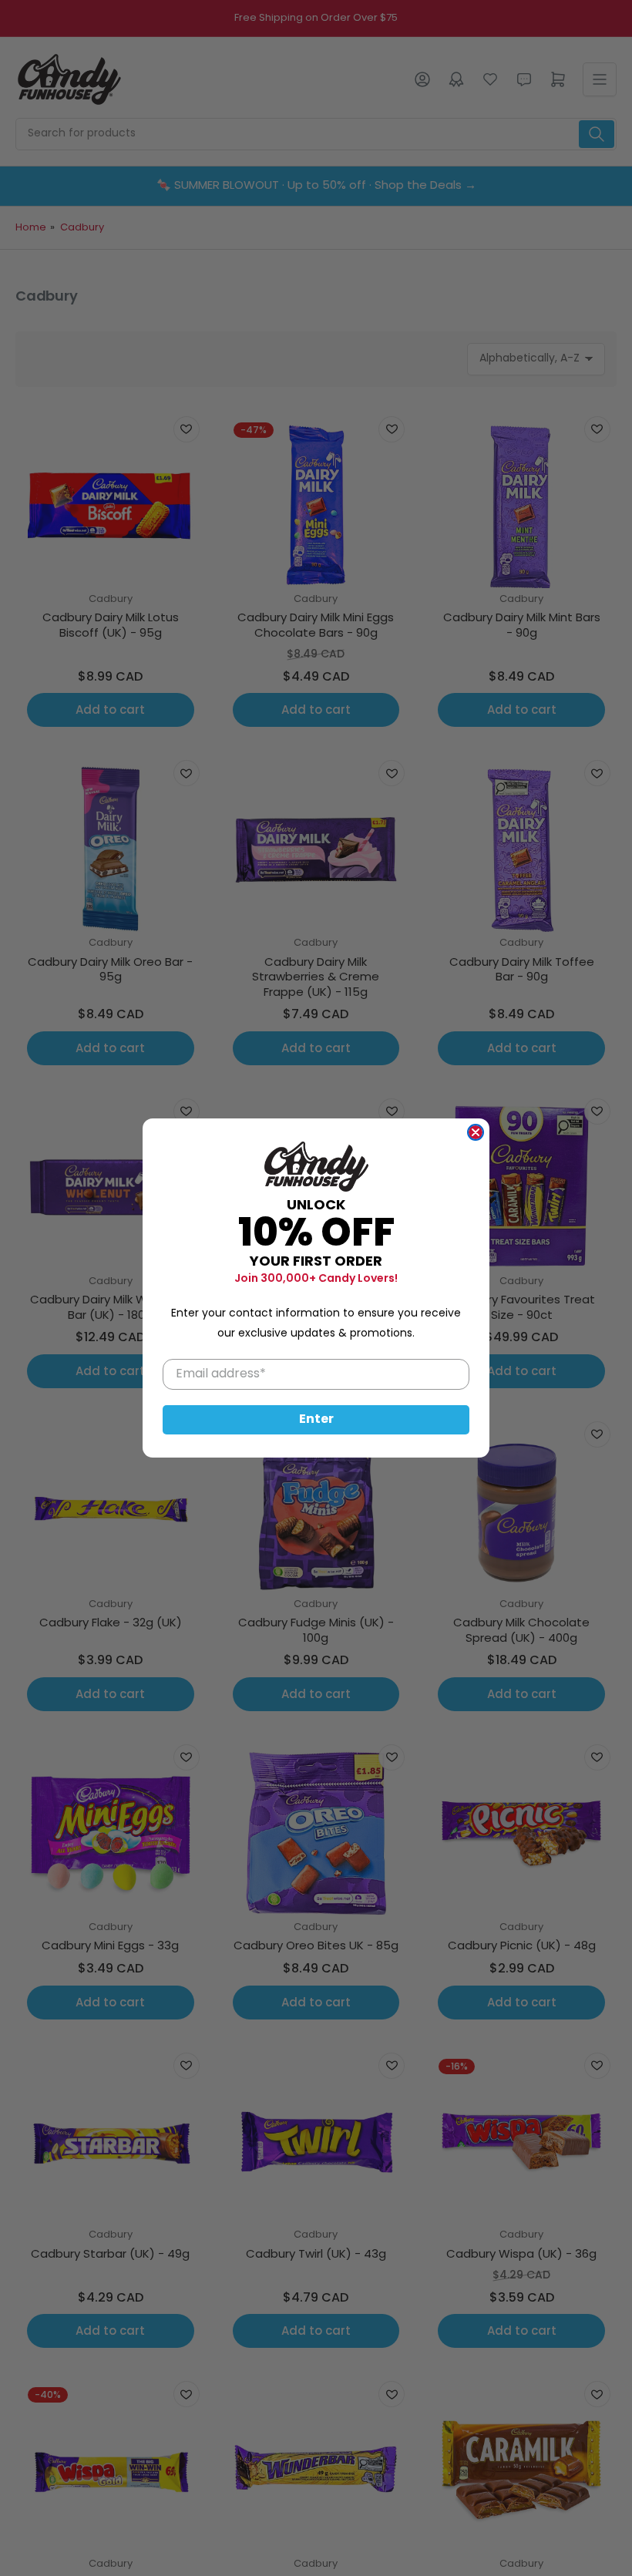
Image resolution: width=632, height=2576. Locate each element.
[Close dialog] (476, 1132)
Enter (316, 1420)
